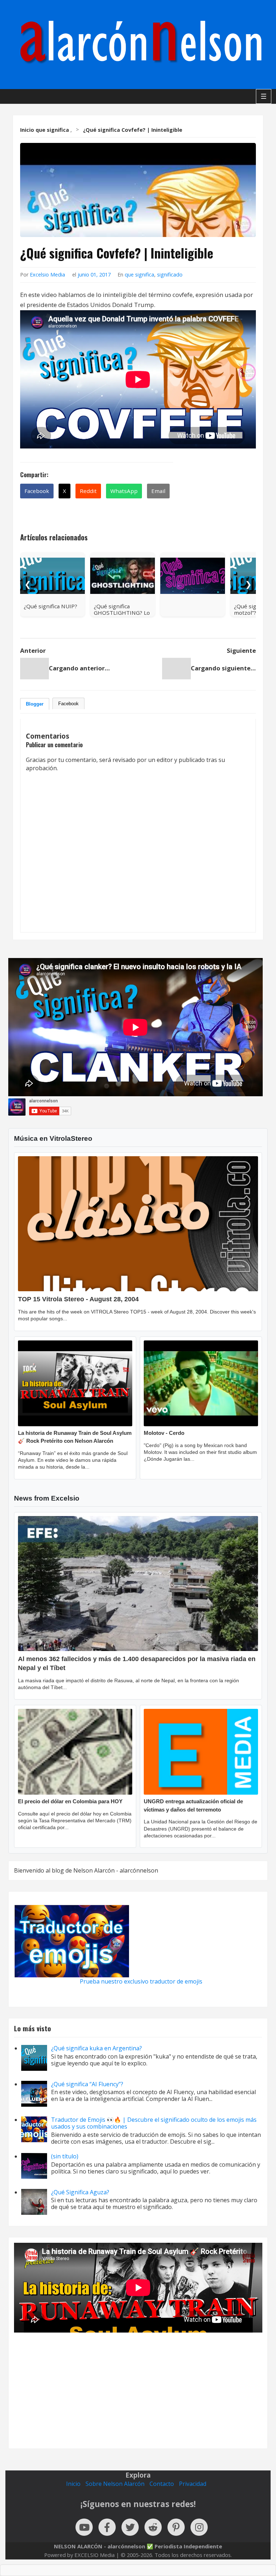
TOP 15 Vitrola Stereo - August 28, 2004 (78, 1299)
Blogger (35, 704)
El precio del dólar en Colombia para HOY (70, 1801)
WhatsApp (124, 491)
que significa (139, 275)
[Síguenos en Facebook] (107, 2527)
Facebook (37, 491)
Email (158, 491)
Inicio (73, 2484)
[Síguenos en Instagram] (199, 2527)
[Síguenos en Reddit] (153, 2527)
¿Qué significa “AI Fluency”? (87, 2084)
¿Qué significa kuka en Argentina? (96, 2048)
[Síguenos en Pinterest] (176, 2527)
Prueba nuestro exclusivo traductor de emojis (141, 1981)
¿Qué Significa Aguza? (80, 2192)
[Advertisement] (138, 2385)
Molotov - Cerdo (164, 1433)
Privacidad (193, 2484)
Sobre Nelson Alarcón (115, 2484)
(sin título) (65, 2156)
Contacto (162, 2484)
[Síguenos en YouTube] (84, 2527)
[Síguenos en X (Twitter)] (130, 2527)
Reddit (88, 491)
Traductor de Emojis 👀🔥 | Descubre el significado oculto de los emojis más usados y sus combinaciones (154, 2123)
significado (170, 275)
